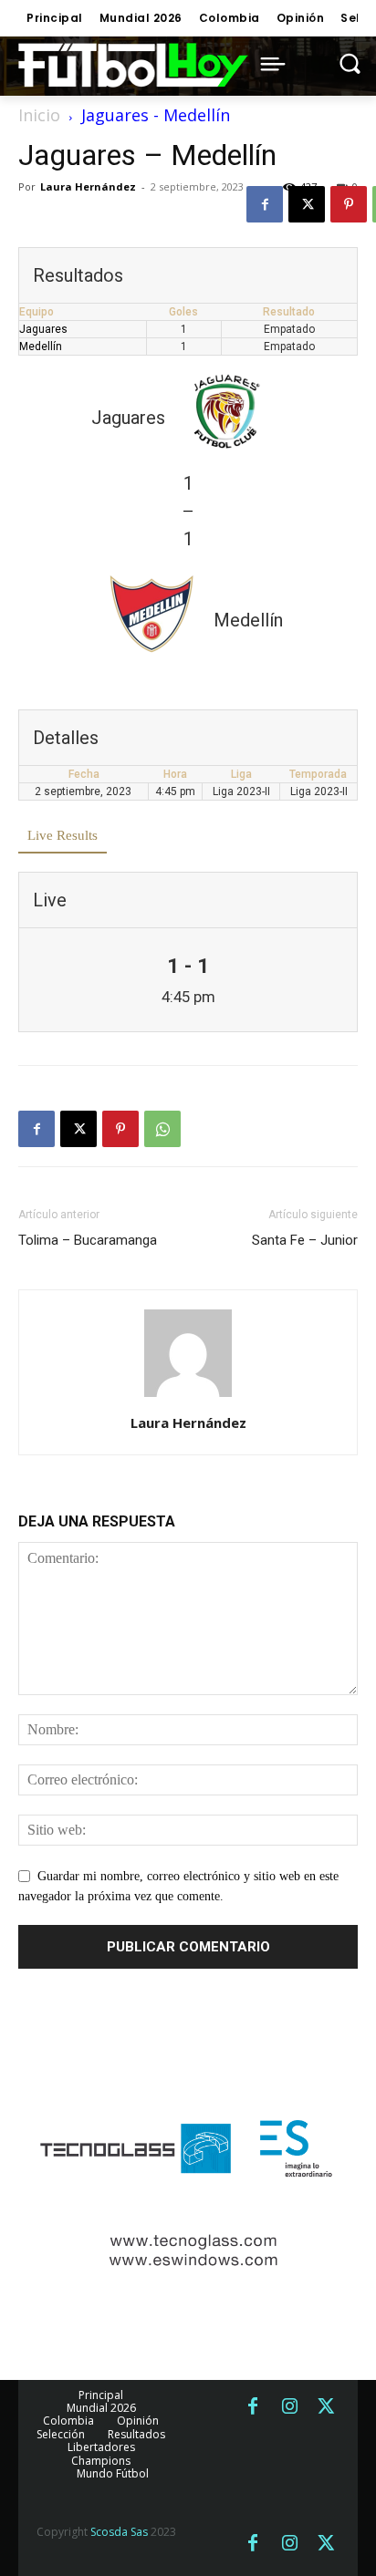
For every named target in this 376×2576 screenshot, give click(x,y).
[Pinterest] (349, 204)
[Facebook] (265, 204)
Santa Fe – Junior (305, 1240)
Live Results (63, 835)
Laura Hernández (88, 186)
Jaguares (43, 329)
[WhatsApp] (162, 1129)
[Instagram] (289, 2407)
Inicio (39, 115)
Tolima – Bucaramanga (88, 1240)
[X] (307, 204)
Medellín (41, 347)
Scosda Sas (119, 2532)
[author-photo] (188, 1397)
